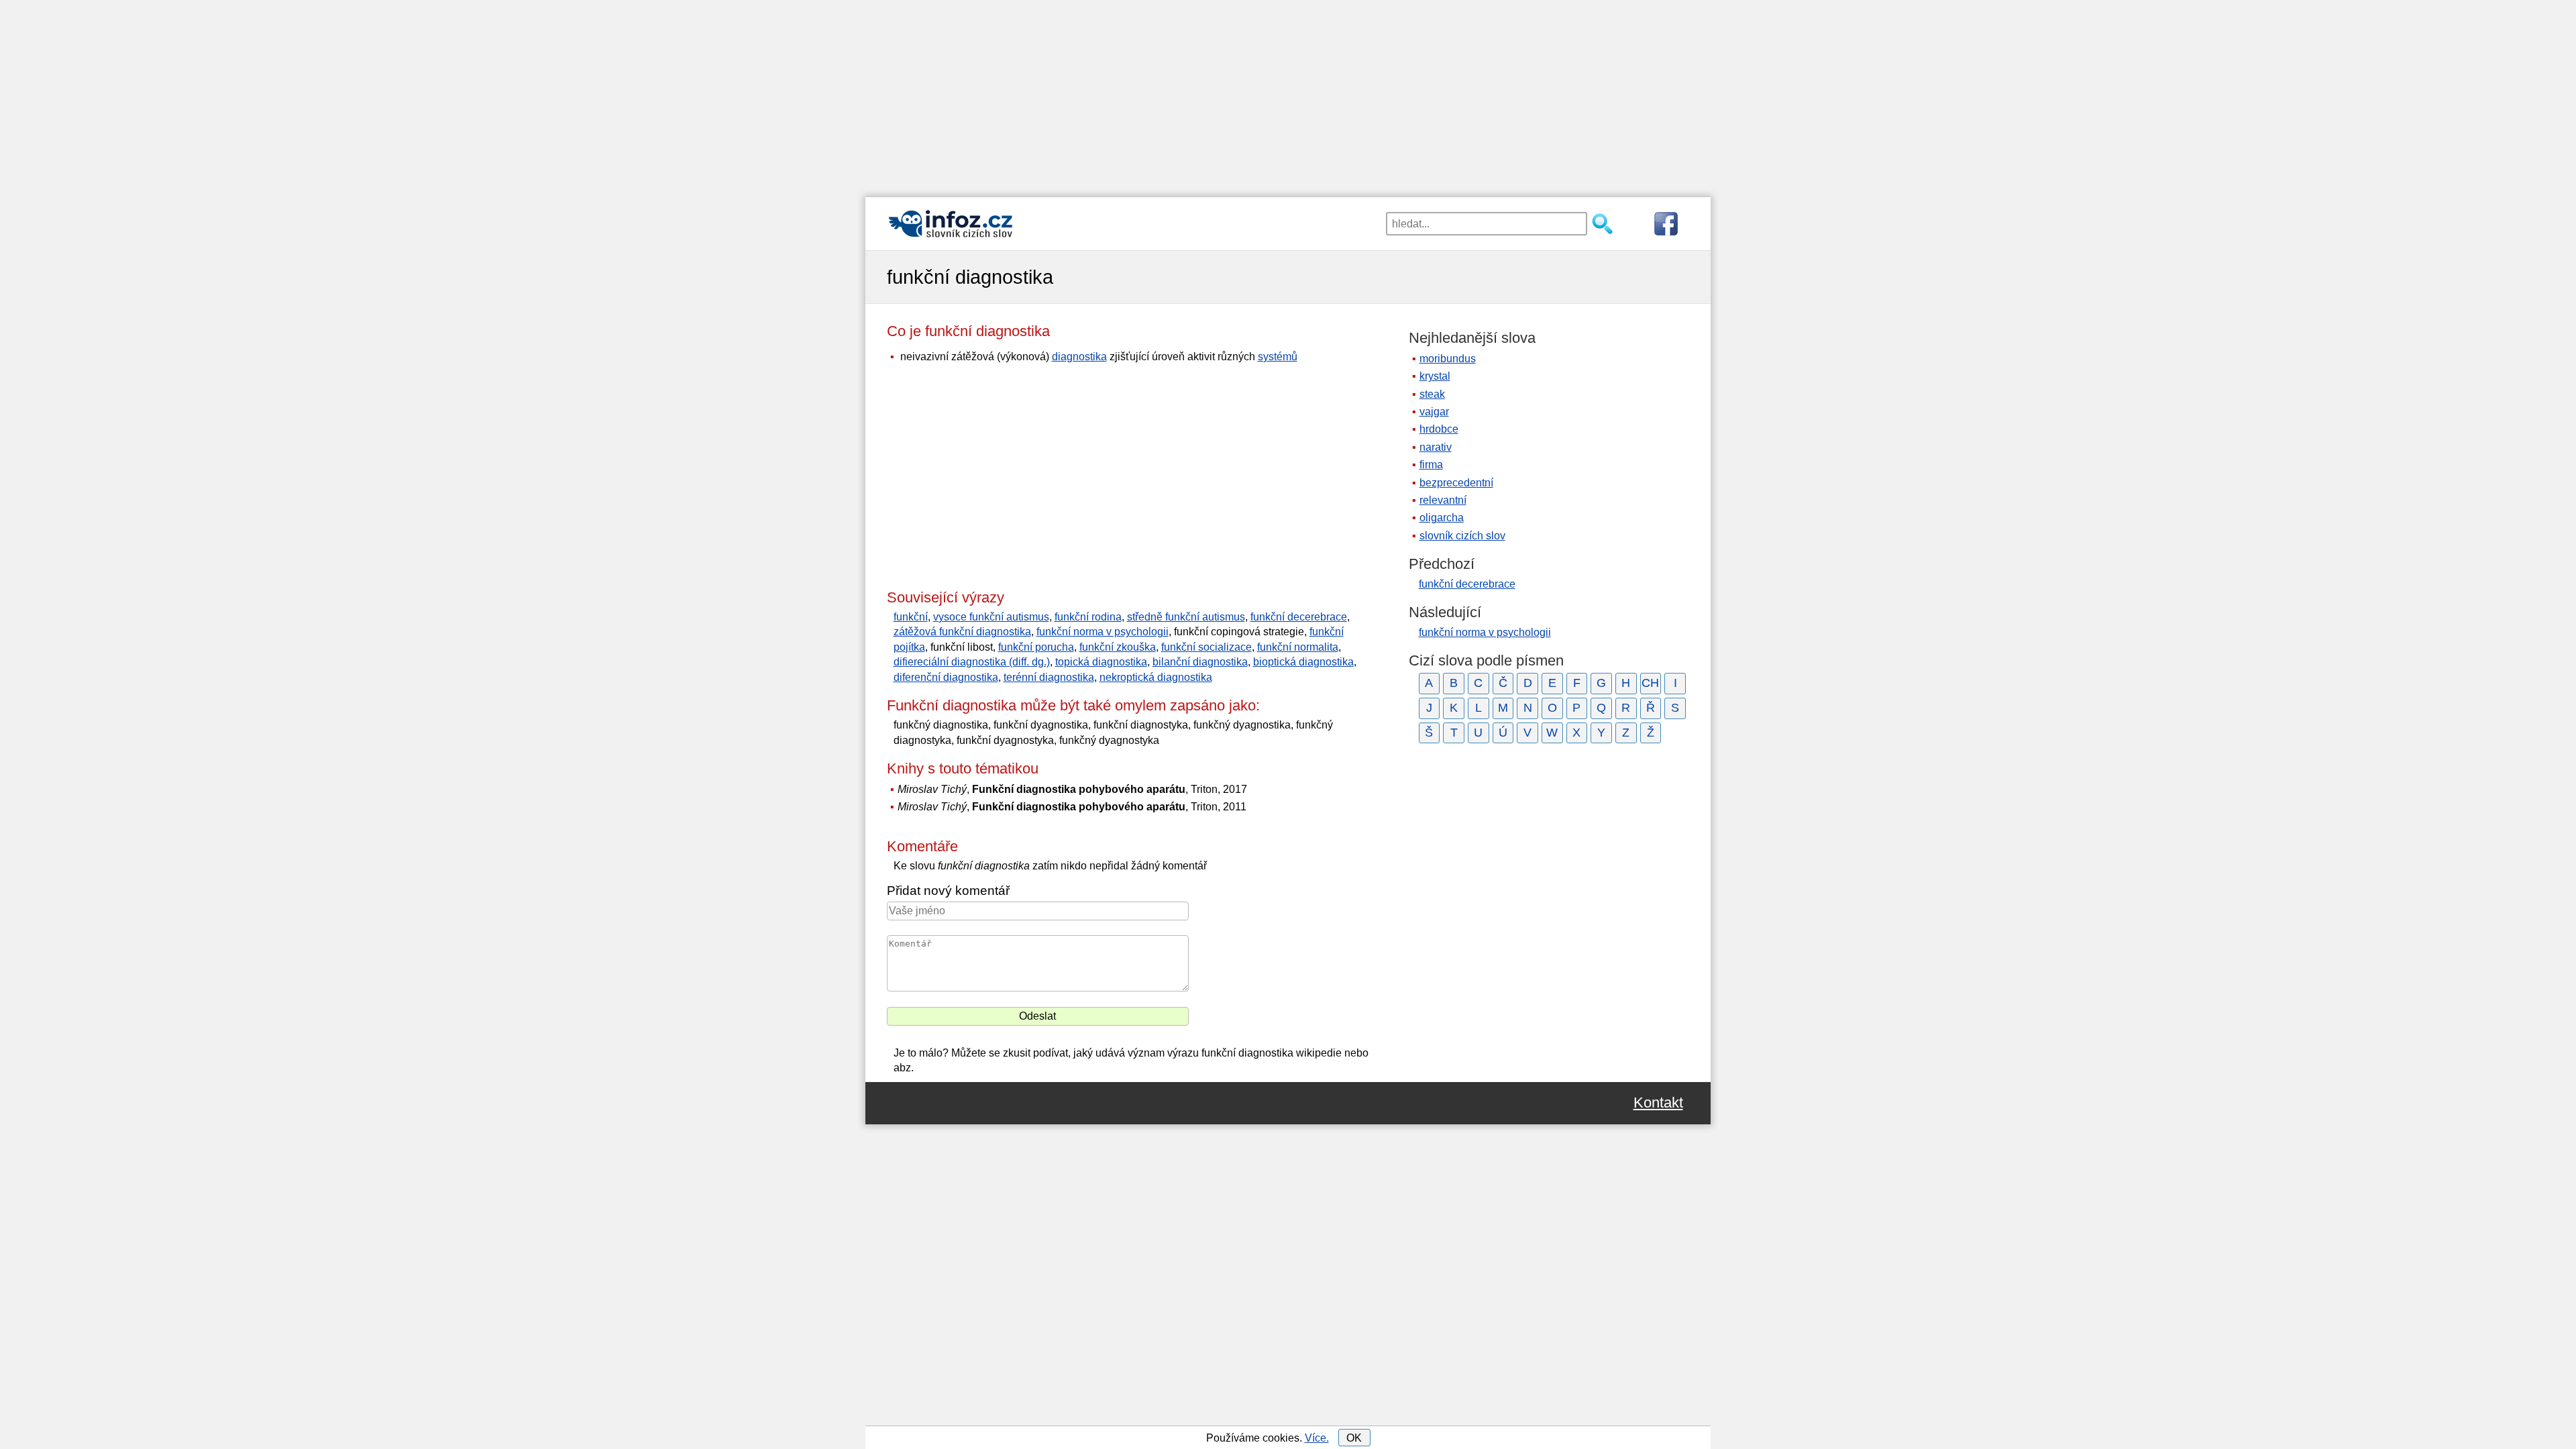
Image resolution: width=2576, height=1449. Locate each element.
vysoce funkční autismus (991, 617)
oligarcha (1442, 518)
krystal (1435, 376)
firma (1431, 465)
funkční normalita (1298, 647)
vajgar (1434, 412)
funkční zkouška (1118, 647)
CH (1650, 683)
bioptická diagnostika (1303, 662)
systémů (1278, 357)
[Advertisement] (1288, 94)
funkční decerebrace (1299, 617)
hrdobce (1439, 429)
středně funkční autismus (1186, 617)
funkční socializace (1206, 647)
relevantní (1443, 500)
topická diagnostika (1101, 662)
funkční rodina (1088, 617)
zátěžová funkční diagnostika (962, 632)
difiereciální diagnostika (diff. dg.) (972, 662)
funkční (911, 617)
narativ (1436, 447)
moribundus (1448, 359)
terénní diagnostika (1049, 677)
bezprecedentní (1456, 483)
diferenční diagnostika (946, 677)
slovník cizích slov (1462, 536)
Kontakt (1658, 1103)
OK (1354, 1438)
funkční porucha (1036, 647)
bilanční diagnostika (1200, 662)
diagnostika (1079, 357)
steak (1432, 394)
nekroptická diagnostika (1156, 677)
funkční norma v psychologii (1103, 632)
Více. (1317, 1438)
